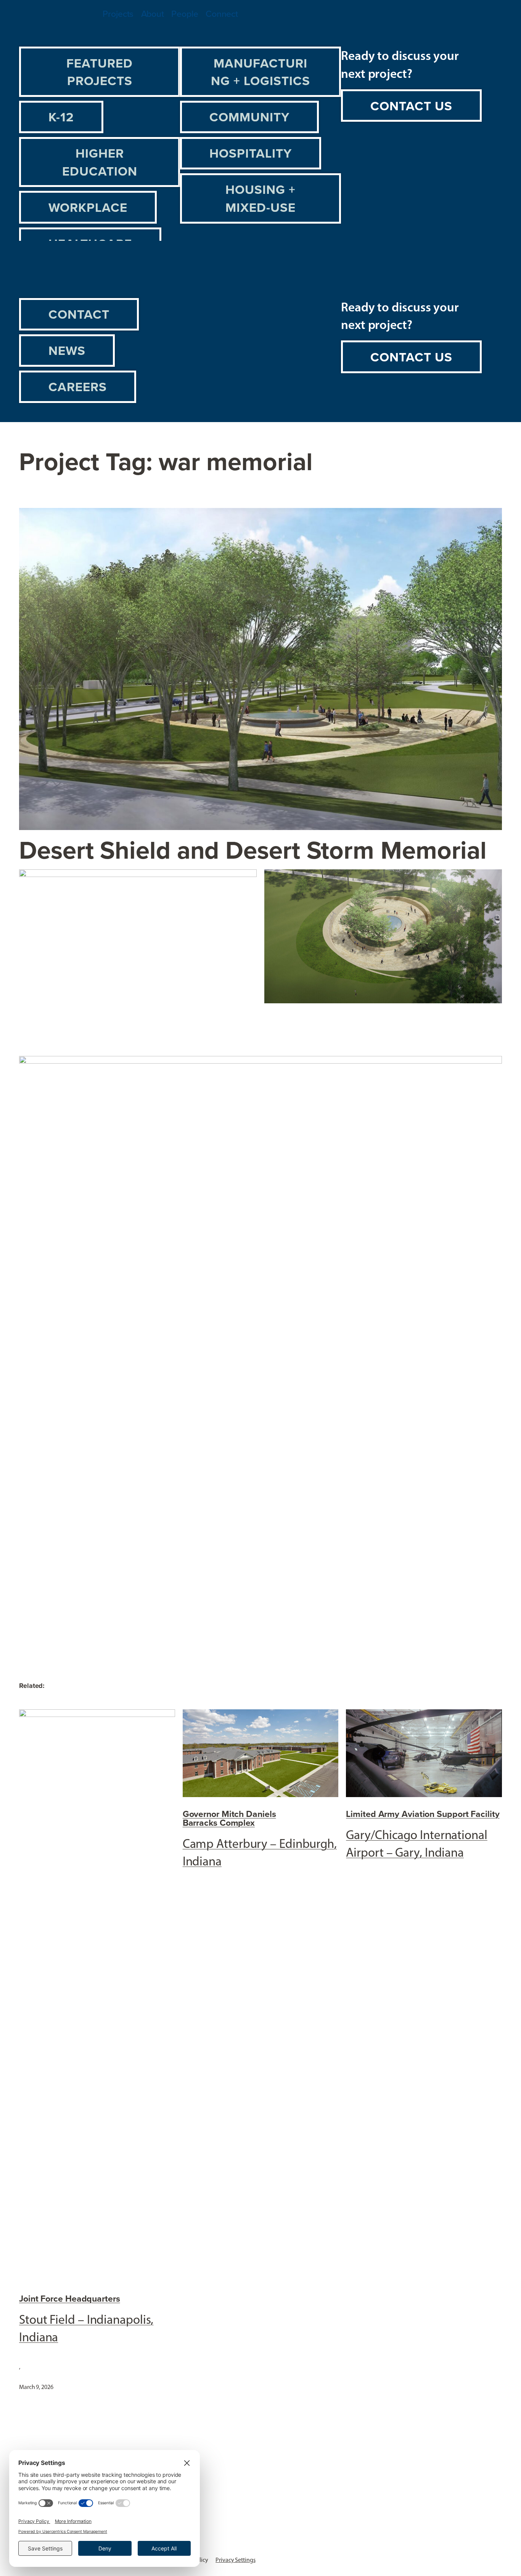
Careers (78, 387)
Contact (79, 314)
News (67, 350)
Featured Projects (100, 72)
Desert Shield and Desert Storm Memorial (253, 850)
